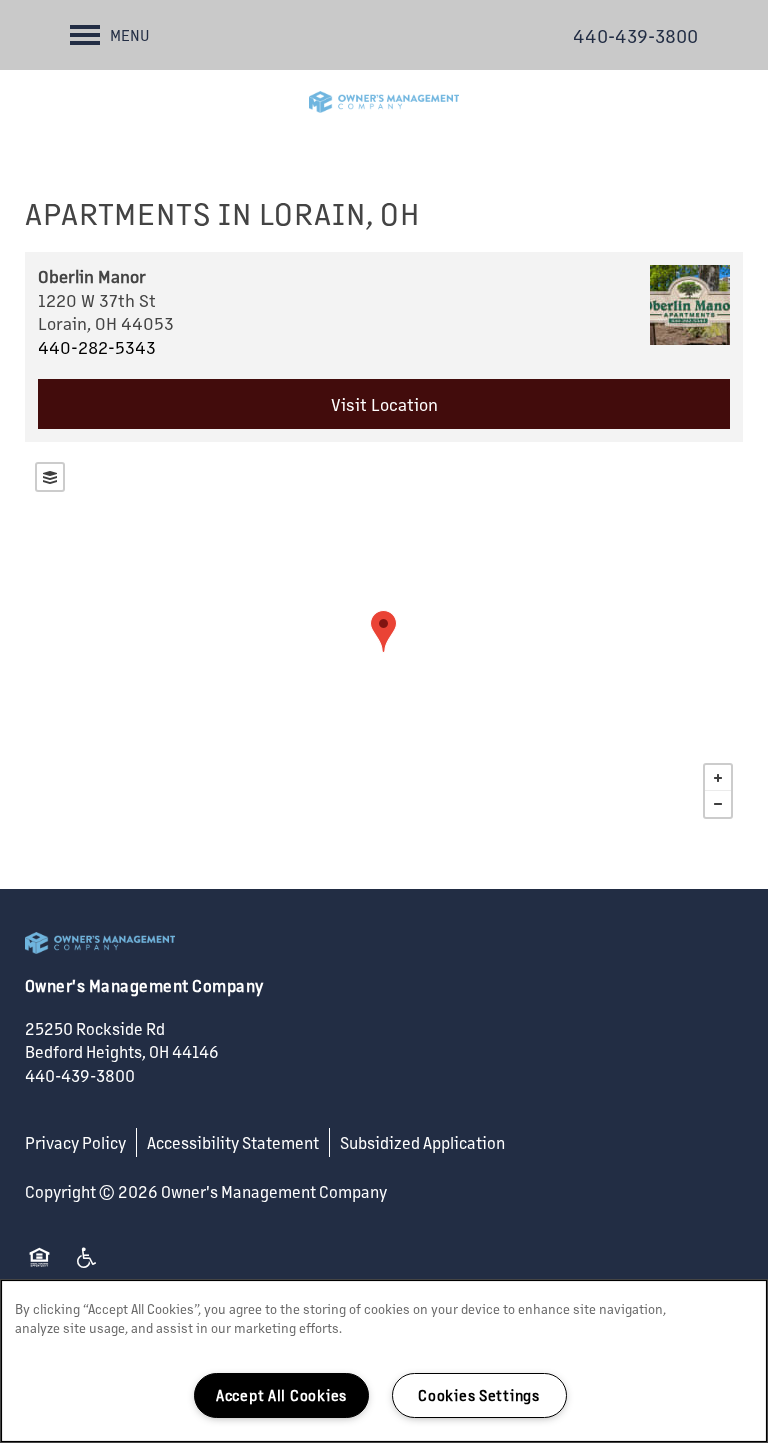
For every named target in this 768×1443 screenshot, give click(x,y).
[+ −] (384, 640)
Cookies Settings (479, 1395)
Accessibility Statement (233, 1142)
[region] (384, 1361)
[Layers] (50, 477)
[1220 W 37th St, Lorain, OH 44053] (383, 631)
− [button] (718, 804)
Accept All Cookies (281, 1395)
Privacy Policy (75, 1142)
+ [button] (718, 778)
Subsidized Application (422, 1142)
